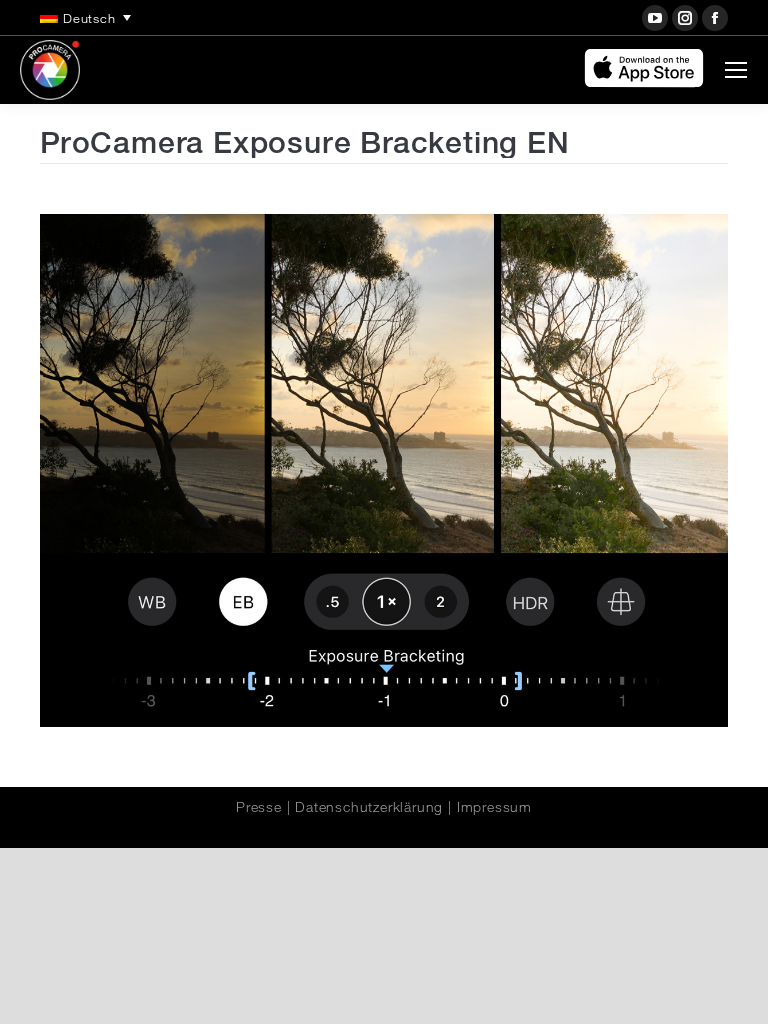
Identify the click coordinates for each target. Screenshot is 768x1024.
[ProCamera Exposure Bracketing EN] (384, 470)
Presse (259, 807)
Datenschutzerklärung (369, 807)
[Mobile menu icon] (736, 70)
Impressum (494, 807)
